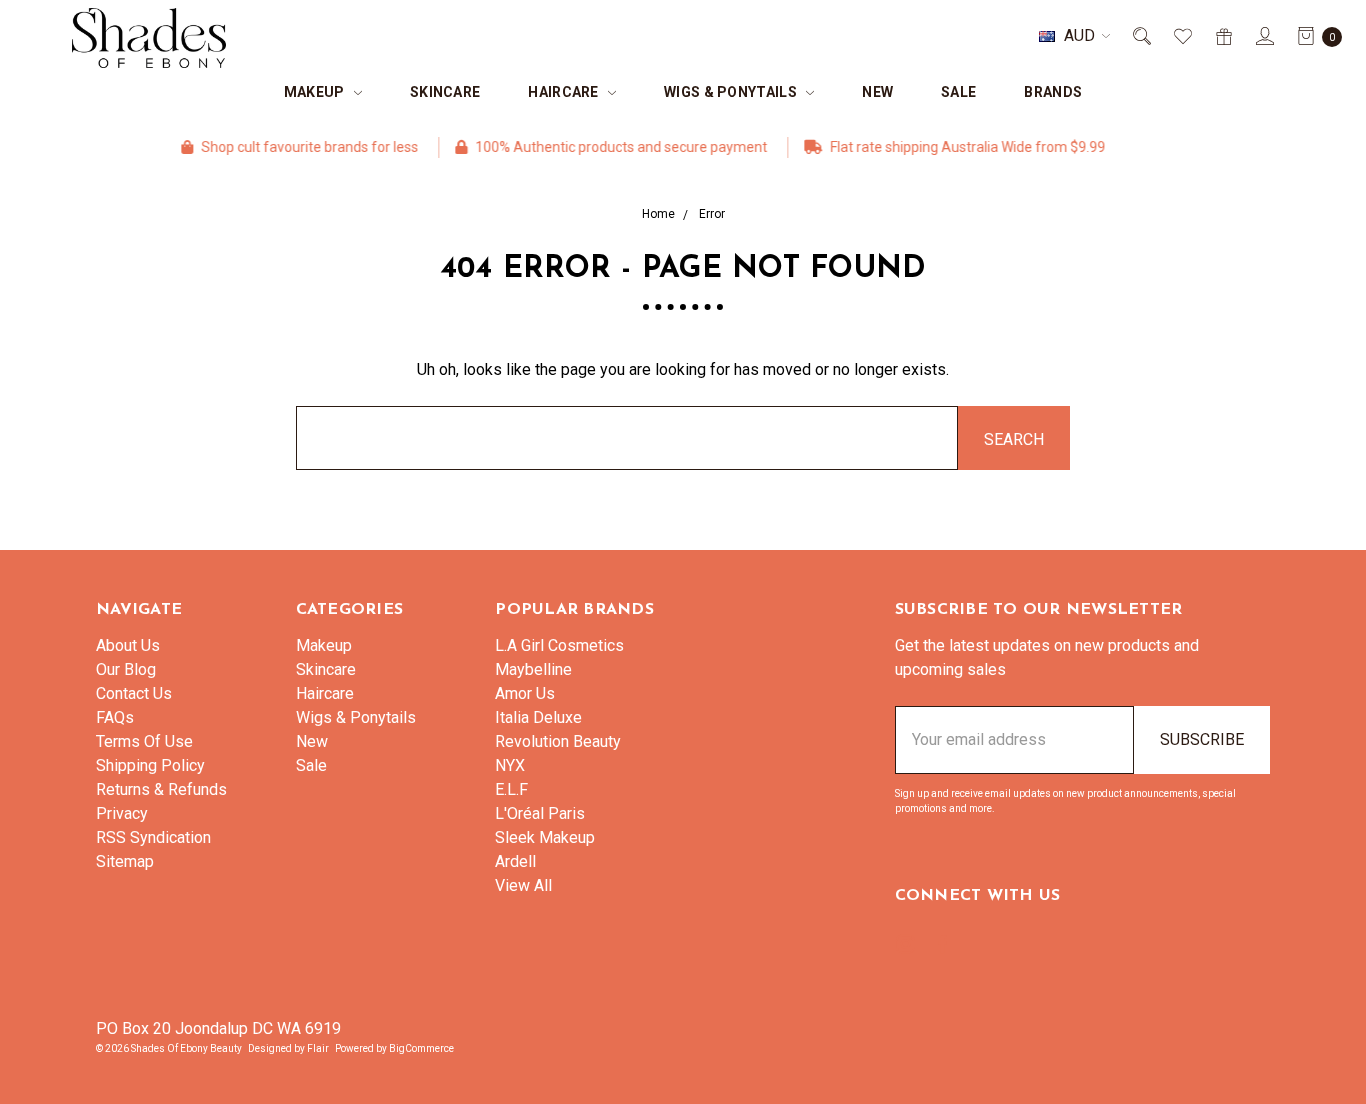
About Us (128, 645)
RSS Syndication (153, 837)
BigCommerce (421, 1048)
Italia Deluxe (538, 717)
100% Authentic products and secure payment (603, 147)
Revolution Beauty (558, 741)
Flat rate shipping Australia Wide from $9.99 (950, 147)
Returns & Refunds (161, 789)
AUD (1079, 35)
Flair (318, 1048)
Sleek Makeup (545, 837)
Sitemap (125, 861)
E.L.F (511, 789)
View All (523, 885)
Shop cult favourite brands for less (292, 147)
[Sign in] (1263, 36)
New (877, 92)
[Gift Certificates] (1222, 36)
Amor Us (525, 693)
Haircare (565, 92)
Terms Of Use (144, 741)
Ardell (515, 861)
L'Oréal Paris (540, 813)
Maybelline (533, 669)
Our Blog (126, 669)
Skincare (445, 92)
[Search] (1140, 36)
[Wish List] (1181, 36)
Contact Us (134, 693)
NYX (510, 765)
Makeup (316, 92)
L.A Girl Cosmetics (559, 645)
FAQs (115, 717)
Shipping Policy (150, 765)
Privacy (122, 813)
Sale (958, 92)
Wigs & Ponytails (732, 92)
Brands (1053, 92)
